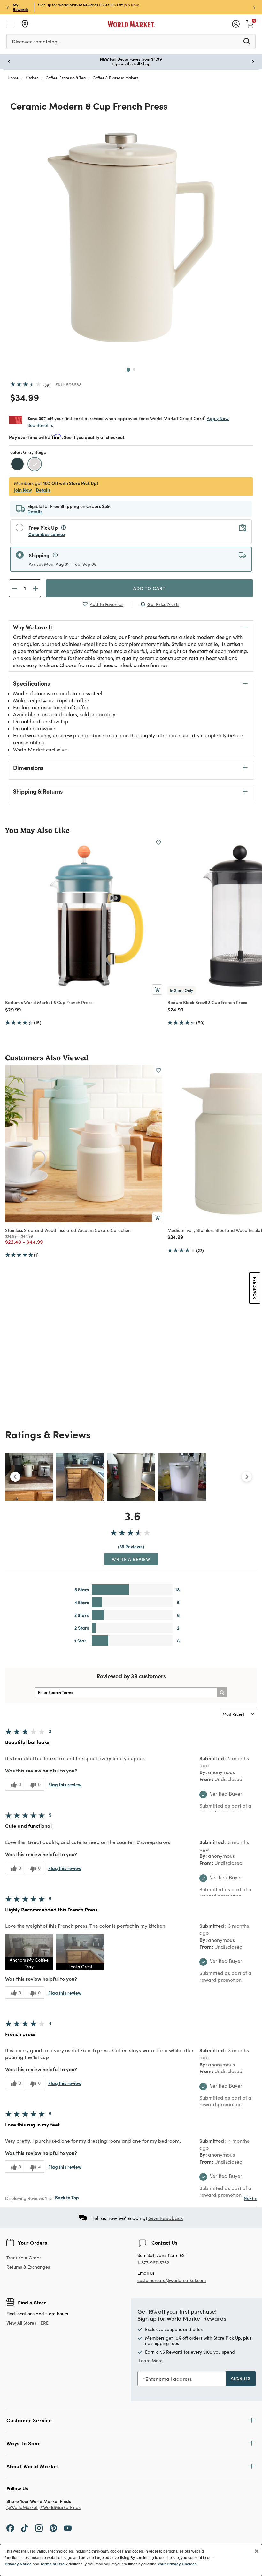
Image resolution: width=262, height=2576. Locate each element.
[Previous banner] (8, 7)
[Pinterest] (53, 2527)
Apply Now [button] (218, 418)
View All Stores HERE (27, 2323)
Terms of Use (52, 2564)
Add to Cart (149, 588)
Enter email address (169, 2379)
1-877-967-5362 (153, 2263)
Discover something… (36, 41)
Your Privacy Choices (177, 2564)
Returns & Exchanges (28, 2267)
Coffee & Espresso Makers (116, 78)
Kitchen (32, 78)
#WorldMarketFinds (60, 2507)
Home (13, 78)
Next (250, 2198)
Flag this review (65, 1784)
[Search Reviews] (222, 1692)
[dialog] (131, 2560)
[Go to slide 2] (134, 369)
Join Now (131, 5)
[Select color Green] (18, 465)
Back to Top (67, 2197)
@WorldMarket (22, 2507)
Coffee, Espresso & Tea (66, 78)
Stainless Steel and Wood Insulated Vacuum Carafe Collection (68, 1230)
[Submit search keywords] (247, 41)
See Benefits (40, 425)
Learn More (151, 2361)
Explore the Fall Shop (131, 64)
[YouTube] (68, 2527)
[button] (29, 1952)
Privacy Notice (18, 2564)
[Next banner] (254, 7)
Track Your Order (24, 2258)
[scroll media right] (247, 1477)
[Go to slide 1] (128, 370)
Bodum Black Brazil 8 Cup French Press (207, 1002)
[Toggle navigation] (10, 24)
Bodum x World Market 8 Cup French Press (49, 1002)
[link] (250, 23)
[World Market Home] (131, 24)
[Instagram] (39, 2527)
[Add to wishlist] (158, 842)
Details (43, 490)
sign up (241, 2379)
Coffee (82, 707)
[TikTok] (25, 2527)
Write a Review (131, 1559)
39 (47, 385)
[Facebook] (10, 2527)
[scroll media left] (15, 1477)
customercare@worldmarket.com (172, 2280)
